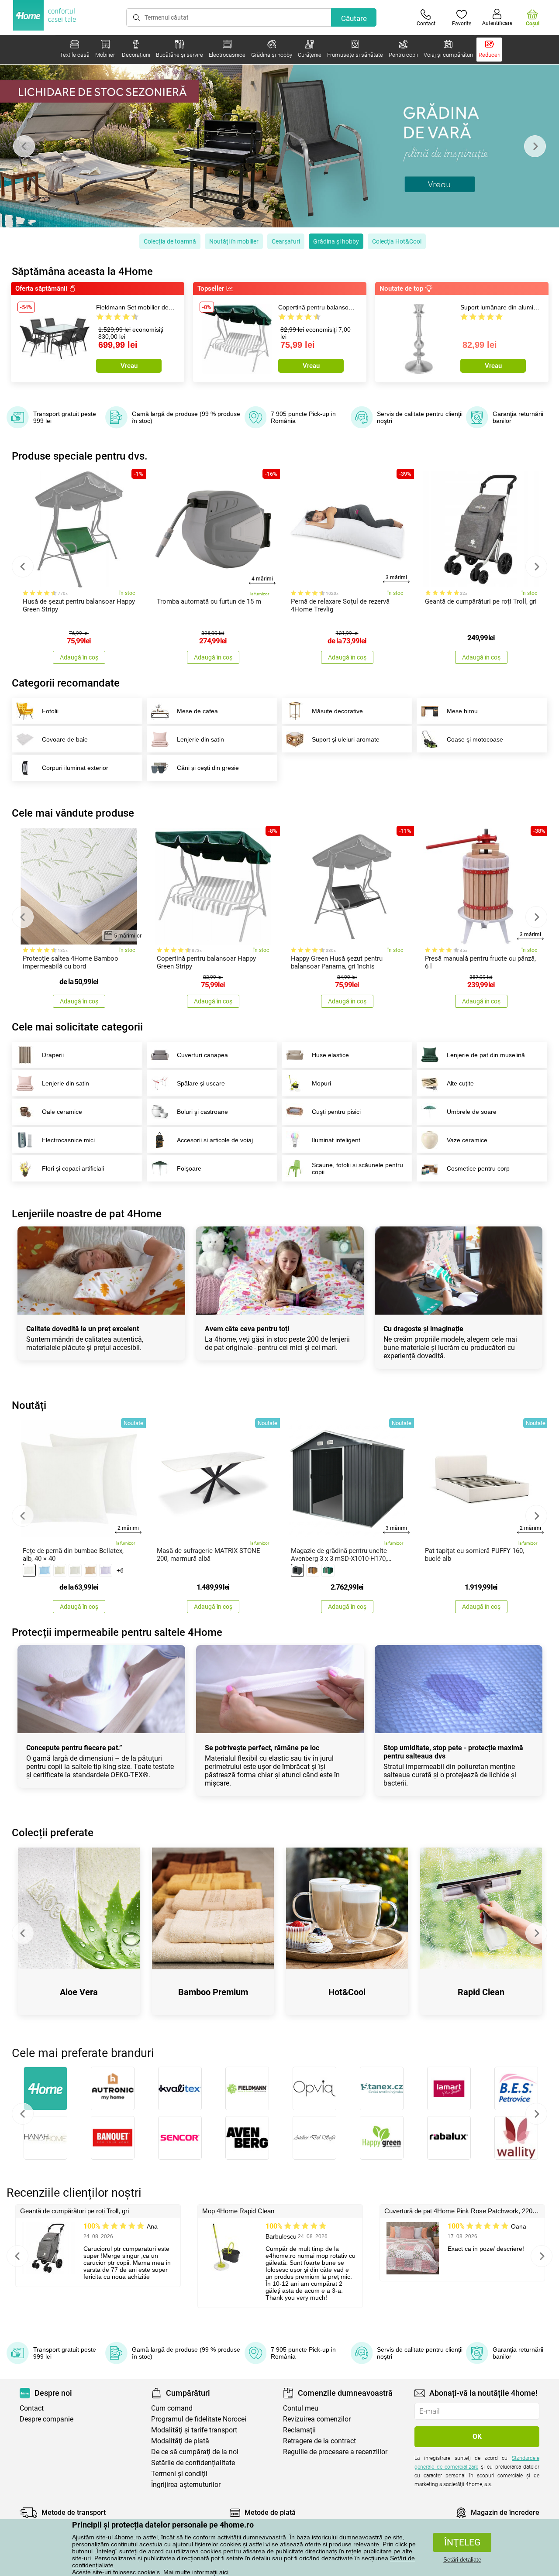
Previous (24, 146)
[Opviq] (314, 2088)
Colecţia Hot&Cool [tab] (397, 241)
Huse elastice (330, 1055)
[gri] (75, 1570)
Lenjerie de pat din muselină (486, 1055)
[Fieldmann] (247, 2088)
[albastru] (45, 1570)
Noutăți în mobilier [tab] (234, 241)
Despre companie (47, 2419)
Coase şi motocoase (475, 739)
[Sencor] (180, 2138)
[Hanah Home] (45, 2138)
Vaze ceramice (467, 1140)
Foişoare (189, 1168)
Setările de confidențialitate (193, 2463)
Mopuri (321, 1083)
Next (535, 146)
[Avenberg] (247, 2138)
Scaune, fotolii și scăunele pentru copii (357, 1168)
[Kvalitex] (180, 2088)
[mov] (106, 1570)
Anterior (23, 2114)
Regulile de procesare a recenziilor (335, 2452)
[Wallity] (516, 2138)
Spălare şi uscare (201, 1083)
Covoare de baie (65, 739)
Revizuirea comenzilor (317, 2419)
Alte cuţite (460, 1083)
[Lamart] (449, 2088)
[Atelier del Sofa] (314, 2138)
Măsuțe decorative (337, 711)
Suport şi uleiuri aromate (346, 739)
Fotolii (50, 711)
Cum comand (172, 2408)
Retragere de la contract (319, 2441)
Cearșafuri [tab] (286, 241)
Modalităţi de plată (180, 2441)
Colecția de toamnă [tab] (170, 241)
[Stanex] (382, 2088)
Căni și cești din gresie (208, 768)
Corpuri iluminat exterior (75, 768)
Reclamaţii (299, 2430)
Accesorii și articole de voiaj (215, 1140)
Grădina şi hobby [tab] (336, 241)
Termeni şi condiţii (179, 2474)
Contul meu (301, 2408)
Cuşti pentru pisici (336, 1112)
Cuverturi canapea (202, 1055)
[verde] (328, 1570)
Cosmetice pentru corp (478, 1168)
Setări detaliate (462, 2560)
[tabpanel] (279, 146)
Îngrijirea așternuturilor (186, 2485)
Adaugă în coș (79, 657)
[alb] (29, 1570)
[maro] (90, 1570)
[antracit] (297, 1570)
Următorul (536, 2114)
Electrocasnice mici (68, 1140)
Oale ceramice (62, 1112)
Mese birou (462, 711)
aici (224, 2572)
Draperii (53, 1055)
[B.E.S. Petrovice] (516, 2088)
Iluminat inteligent (336, 1140)
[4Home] (45, 2088)
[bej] (60, 1570)
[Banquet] (113, 2138)
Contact (32, 2408)
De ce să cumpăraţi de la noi (195, 2452)
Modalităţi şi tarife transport (194, 2430)
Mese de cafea (197, 711)
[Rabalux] (449, 2138)
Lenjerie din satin (200, 739)
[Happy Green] (382, 2138)
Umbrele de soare (472, 1112)
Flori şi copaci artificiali (73, 1168)
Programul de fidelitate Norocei (199, 2419)
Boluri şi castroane (202, 1112)
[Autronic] (113, 2088)
